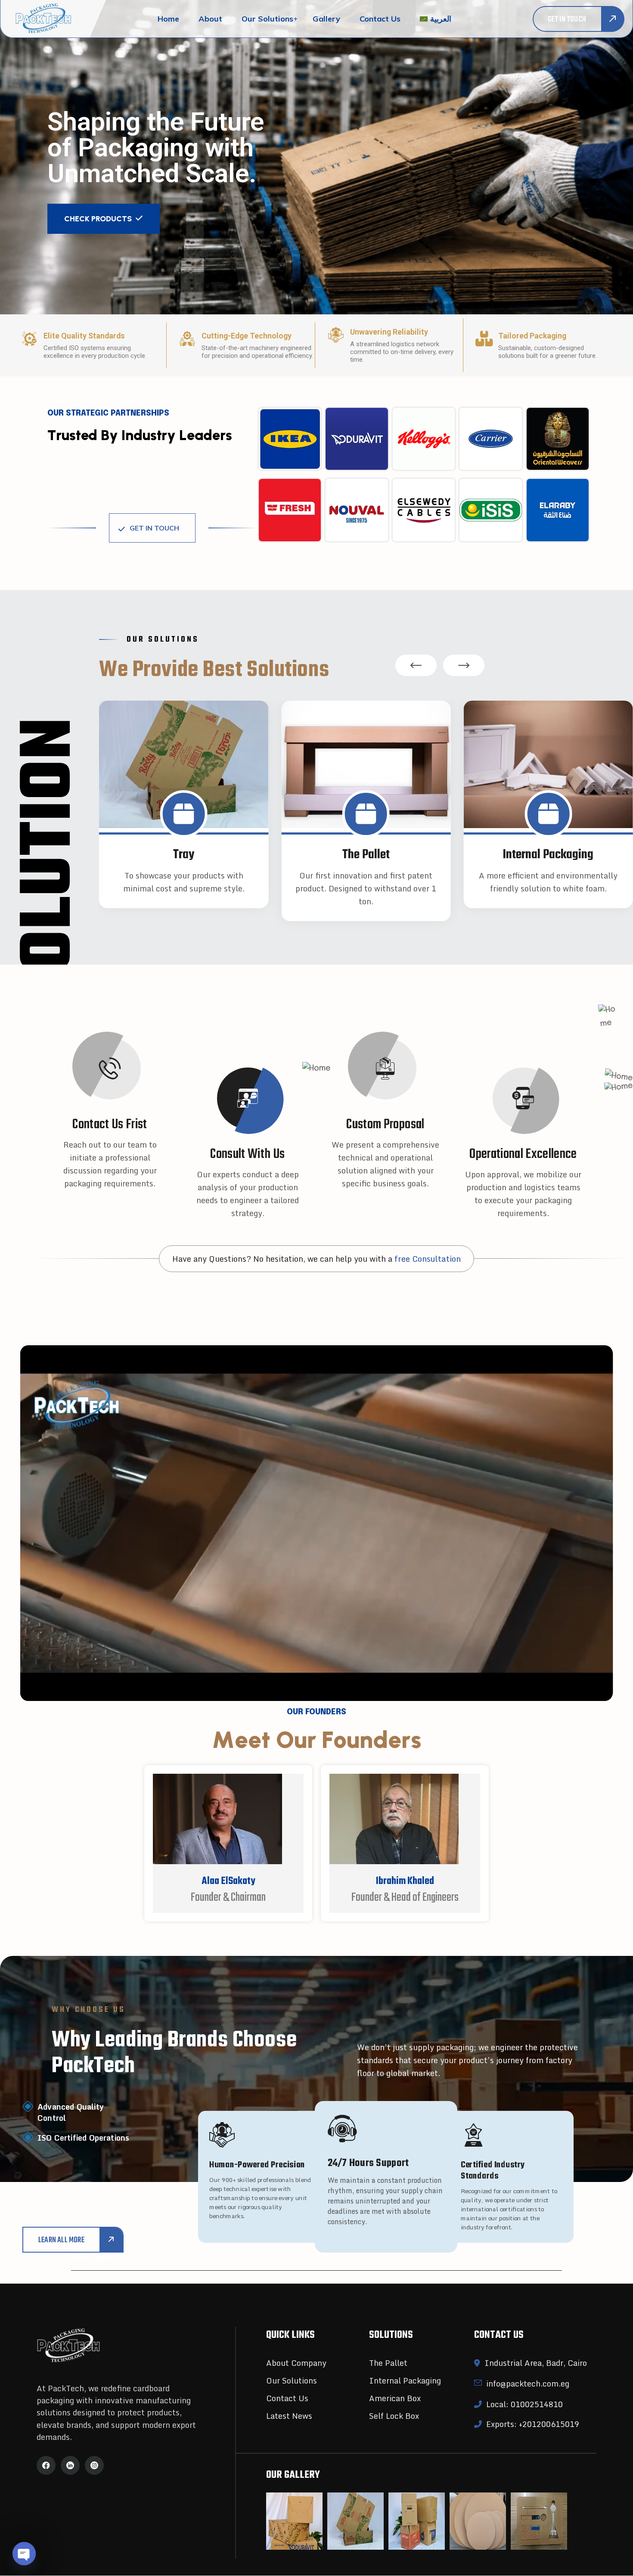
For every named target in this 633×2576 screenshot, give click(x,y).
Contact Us (287, 2398)
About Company (296, 2363)
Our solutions (267, 19)
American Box (395, 2398)
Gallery (326, 19)
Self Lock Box (394, 2416)
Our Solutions (292, 2380)
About (210, 19)
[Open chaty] (24, 2554)
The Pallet (388, 2363)
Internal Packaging (405, 2380)
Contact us (380, 19)
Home (168, 19)
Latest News (289, 2416)
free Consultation (428, 1259)
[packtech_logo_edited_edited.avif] (46, 19)
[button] (416, 665)
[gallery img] (294, 2521)
